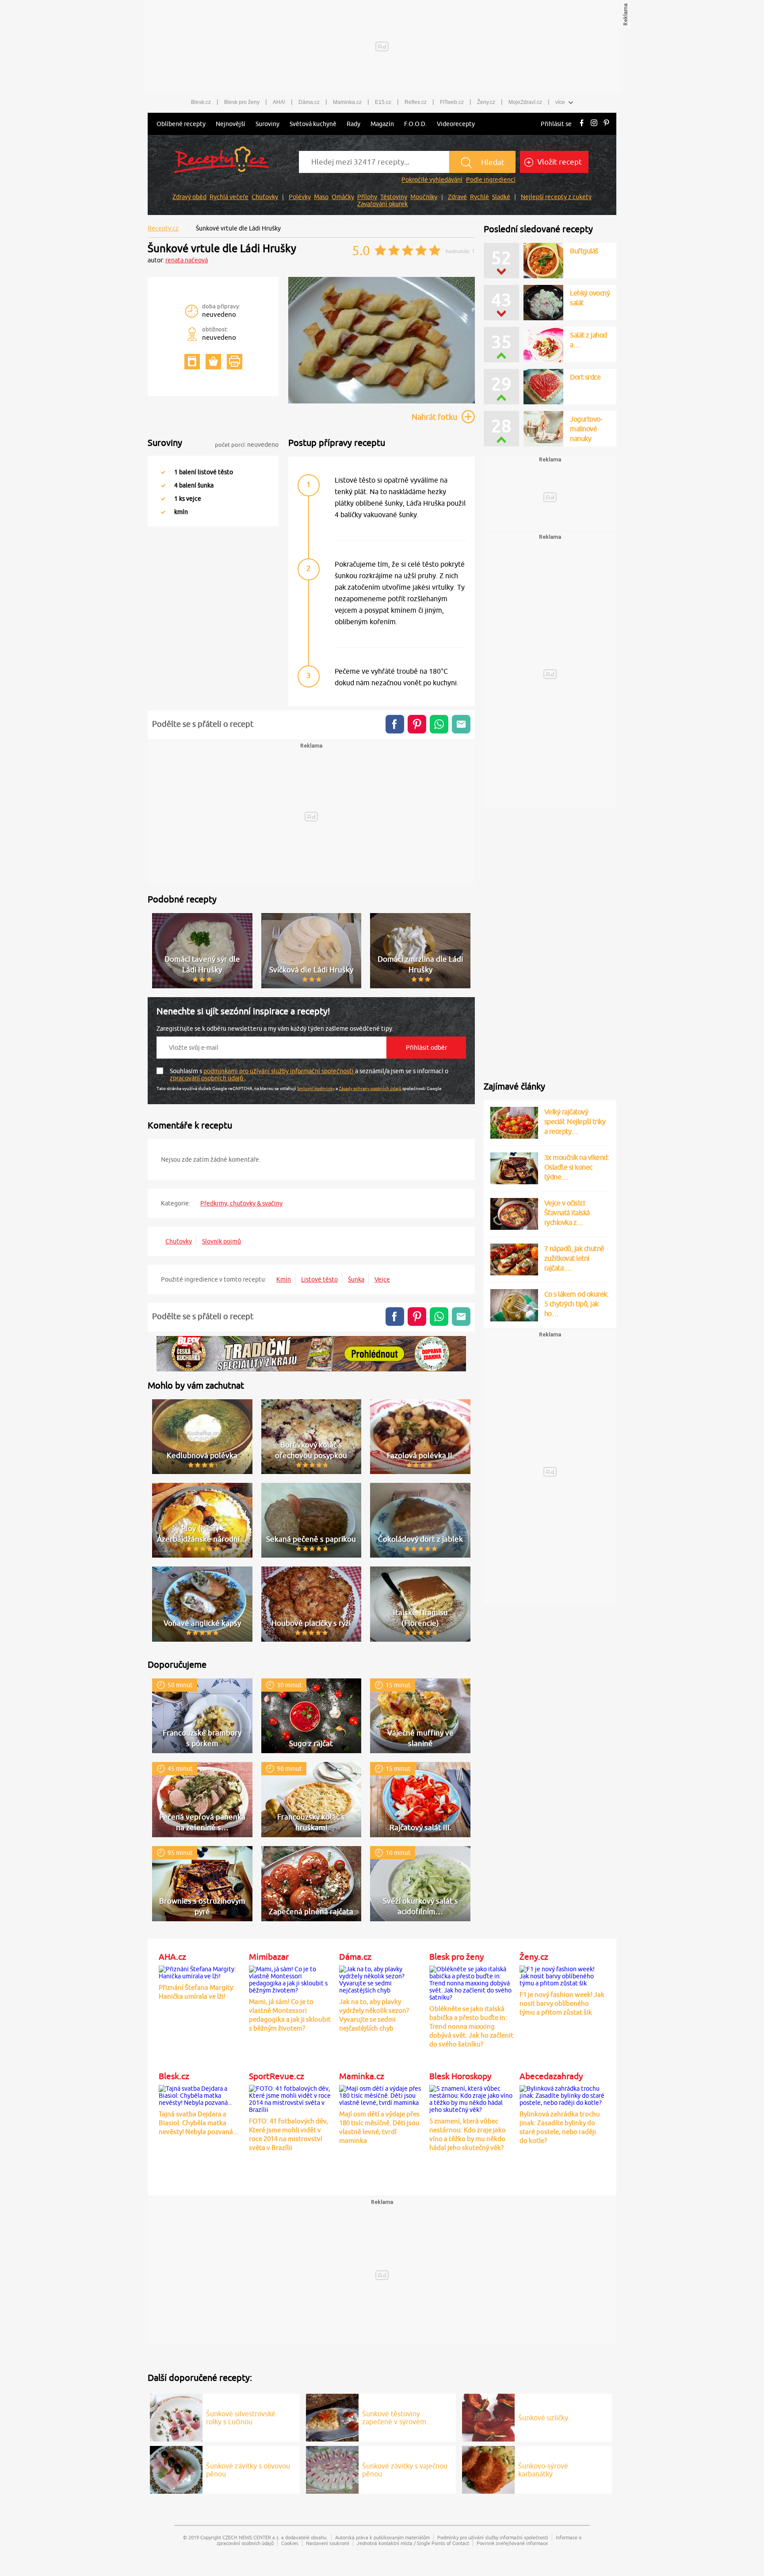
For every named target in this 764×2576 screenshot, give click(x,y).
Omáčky (343, 197)
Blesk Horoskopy (460, 2076)
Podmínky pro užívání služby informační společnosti (493, 2537)
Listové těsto (319, 1279)
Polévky (300, 197)
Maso (321, 197)
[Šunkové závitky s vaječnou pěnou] (332, 2469)
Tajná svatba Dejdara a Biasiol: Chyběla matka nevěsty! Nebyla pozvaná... (199, 2123)
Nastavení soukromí (328, 2543)
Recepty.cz (163, 228)
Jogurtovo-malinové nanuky (586, 429)
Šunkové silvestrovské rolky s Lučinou (241, 2418)
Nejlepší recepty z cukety (556, 197)
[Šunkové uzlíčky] (488, 2416)
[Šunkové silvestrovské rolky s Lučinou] (176, 2416)
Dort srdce (585, 377)
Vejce (382, 1279)
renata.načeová (187, 260)
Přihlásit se (556, 124)
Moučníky (424, 197)
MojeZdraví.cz (525, 102)
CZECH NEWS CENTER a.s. (251, 2537)
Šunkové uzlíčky (543, 2418)
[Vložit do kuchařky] (192, 362)
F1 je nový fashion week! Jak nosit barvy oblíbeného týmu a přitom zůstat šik (562, 2003)
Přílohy (367, 197)
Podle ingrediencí (491, 180)
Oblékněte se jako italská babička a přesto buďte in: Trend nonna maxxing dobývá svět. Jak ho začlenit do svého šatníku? (471, 2026)
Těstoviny (394, 197)
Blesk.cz (201, 102)
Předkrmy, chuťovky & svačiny (241, 1203)
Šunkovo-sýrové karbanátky (543, 2470)
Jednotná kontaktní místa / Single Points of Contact (413, 2543)
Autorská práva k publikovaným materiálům (382, 2537)
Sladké (501, 197)
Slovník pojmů (222, 1241)
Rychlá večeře (229, 197)
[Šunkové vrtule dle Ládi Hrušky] (382, 402)
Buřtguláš (584, 251)
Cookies (290, 2543)
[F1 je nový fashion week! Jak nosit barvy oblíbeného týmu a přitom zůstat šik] (562, 1975)
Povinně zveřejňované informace (512, 2543)
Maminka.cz (347, 102)
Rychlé (479, 197)
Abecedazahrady (551, 2076)
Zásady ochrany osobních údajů (370, 1088)
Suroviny (267, 124)
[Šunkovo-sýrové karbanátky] (488, 2469)
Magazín (382, 124)
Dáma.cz (309, 102)
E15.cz (383, 102)
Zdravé (457, 197)
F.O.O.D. (415, 124)
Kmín (284, 1279)
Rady (353, 124)
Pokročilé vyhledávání (432, 180)
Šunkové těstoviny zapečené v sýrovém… (398, 2418)
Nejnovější (231, 124)
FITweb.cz (452, 102)
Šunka (356, 1279)
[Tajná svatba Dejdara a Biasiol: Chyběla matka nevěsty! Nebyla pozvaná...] (202, 2094)
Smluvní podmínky (316, 1088)
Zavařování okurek (382, 204)
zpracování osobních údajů (207, 1078)
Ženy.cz (486, 102)
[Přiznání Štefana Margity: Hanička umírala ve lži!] (202, 1971)
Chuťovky (265, 197)
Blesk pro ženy (242, 102)
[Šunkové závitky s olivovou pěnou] (176, 2469)
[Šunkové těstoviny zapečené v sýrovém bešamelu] (332, 2416)
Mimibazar (269, 1957)
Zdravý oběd (189, 197)
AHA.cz (172, 1957)
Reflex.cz (416, 102)
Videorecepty (456, 124)
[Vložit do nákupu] (213, 362)
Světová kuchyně (313, 124)
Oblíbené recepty (181, 124)
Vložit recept (559, 162)
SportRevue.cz (277, 2076)
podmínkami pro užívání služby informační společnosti (279, 1071)
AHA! (279, 102)
